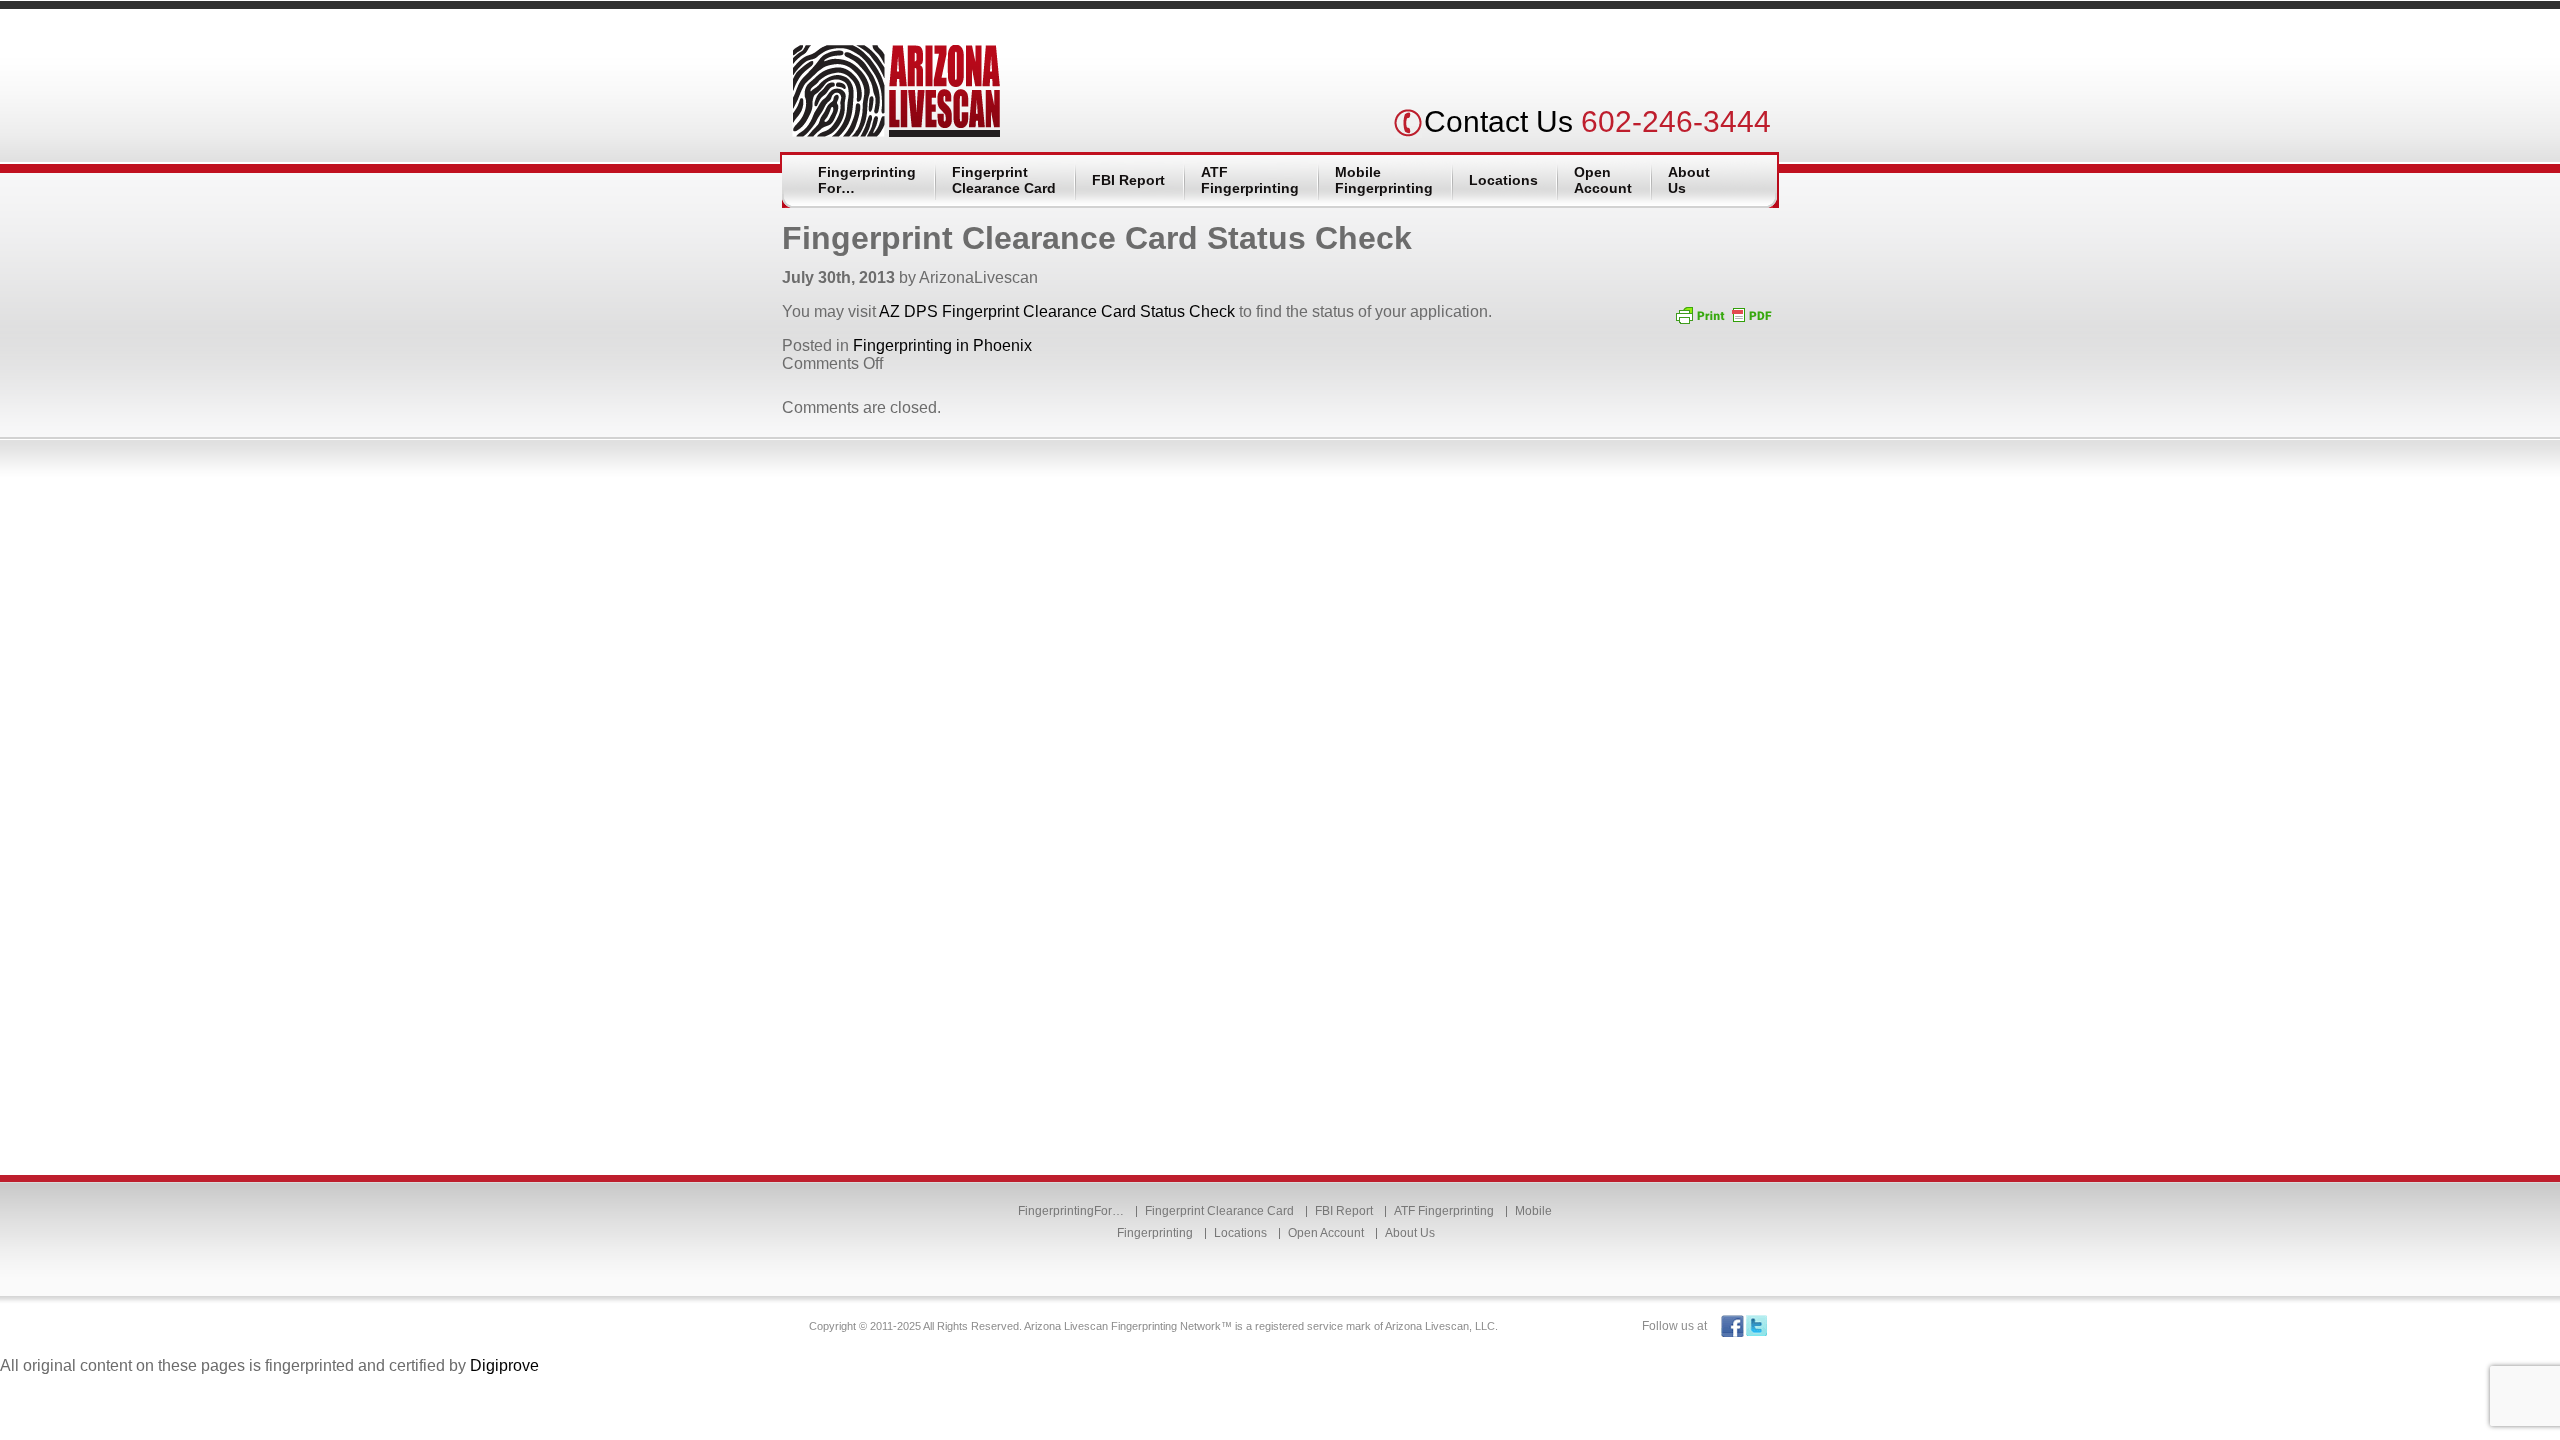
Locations (1503, 180)
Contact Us (1498, 121)
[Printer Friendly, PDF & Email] (1723, 314)
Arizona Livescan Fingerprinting (896, 91)
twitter (1756, 1326)
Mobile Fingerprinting (1384, 180)
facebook (1732, 1326)
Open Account (1603, 180)
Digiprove (504, 1365)
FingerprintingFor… (867, 180)
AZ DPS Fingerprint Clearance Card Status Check (1057, 311)
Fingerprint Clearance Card (1004, 180)
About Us (1689, 180)
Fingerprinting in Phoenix (942, 345)
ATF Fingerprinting (1250, 180)
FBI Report (1128, 180)
